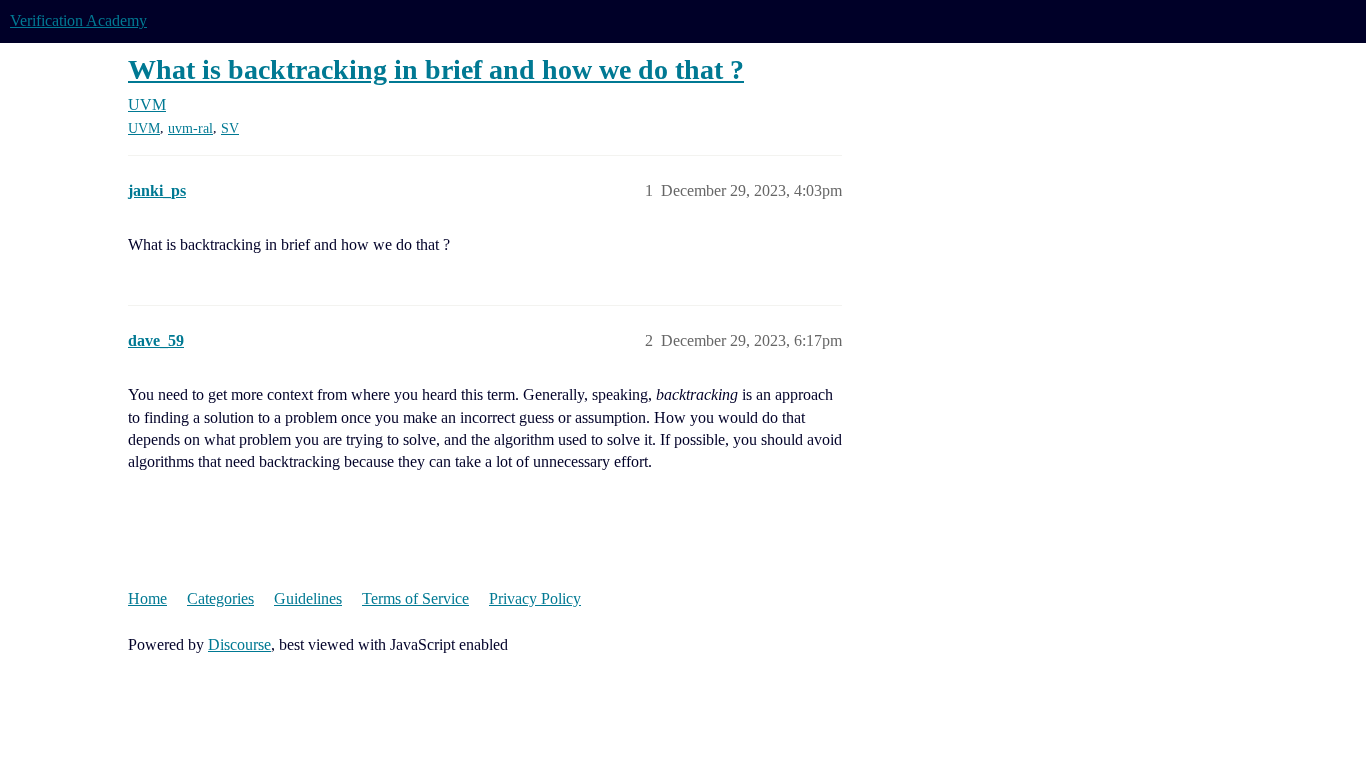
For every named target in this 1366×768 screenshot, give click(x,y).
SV (230, 128)
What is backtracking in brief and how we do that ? (436, 69)
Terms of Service (415, 598)
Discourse (239, 644)
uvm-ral (190, 128)
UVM (144, 128)
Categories (220, 598)
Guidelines (308, 598)
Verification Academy (78, 20)
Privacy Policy (535, 598)
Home (147, 598)
